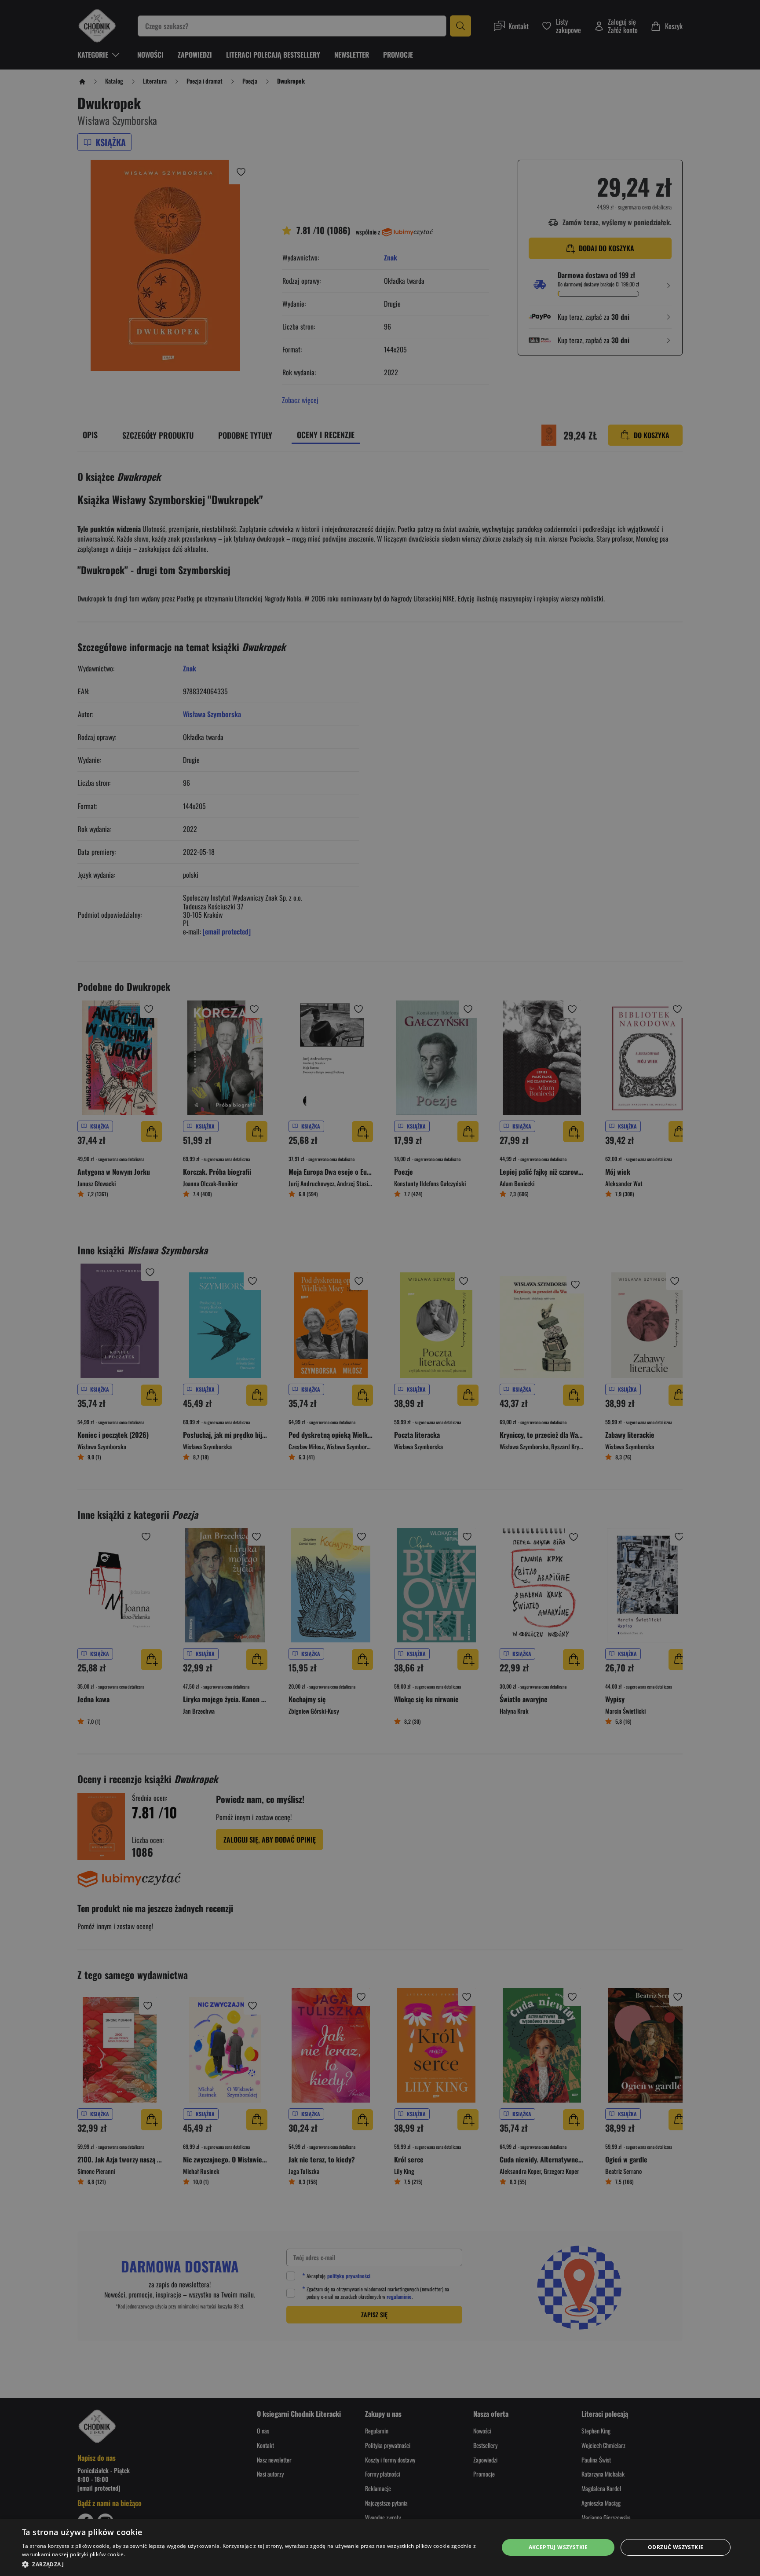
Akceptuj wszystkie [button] (558, 2547)
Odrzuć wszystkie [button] (676, 2547)
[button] (253, 2564)
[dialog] (380, 2547)
